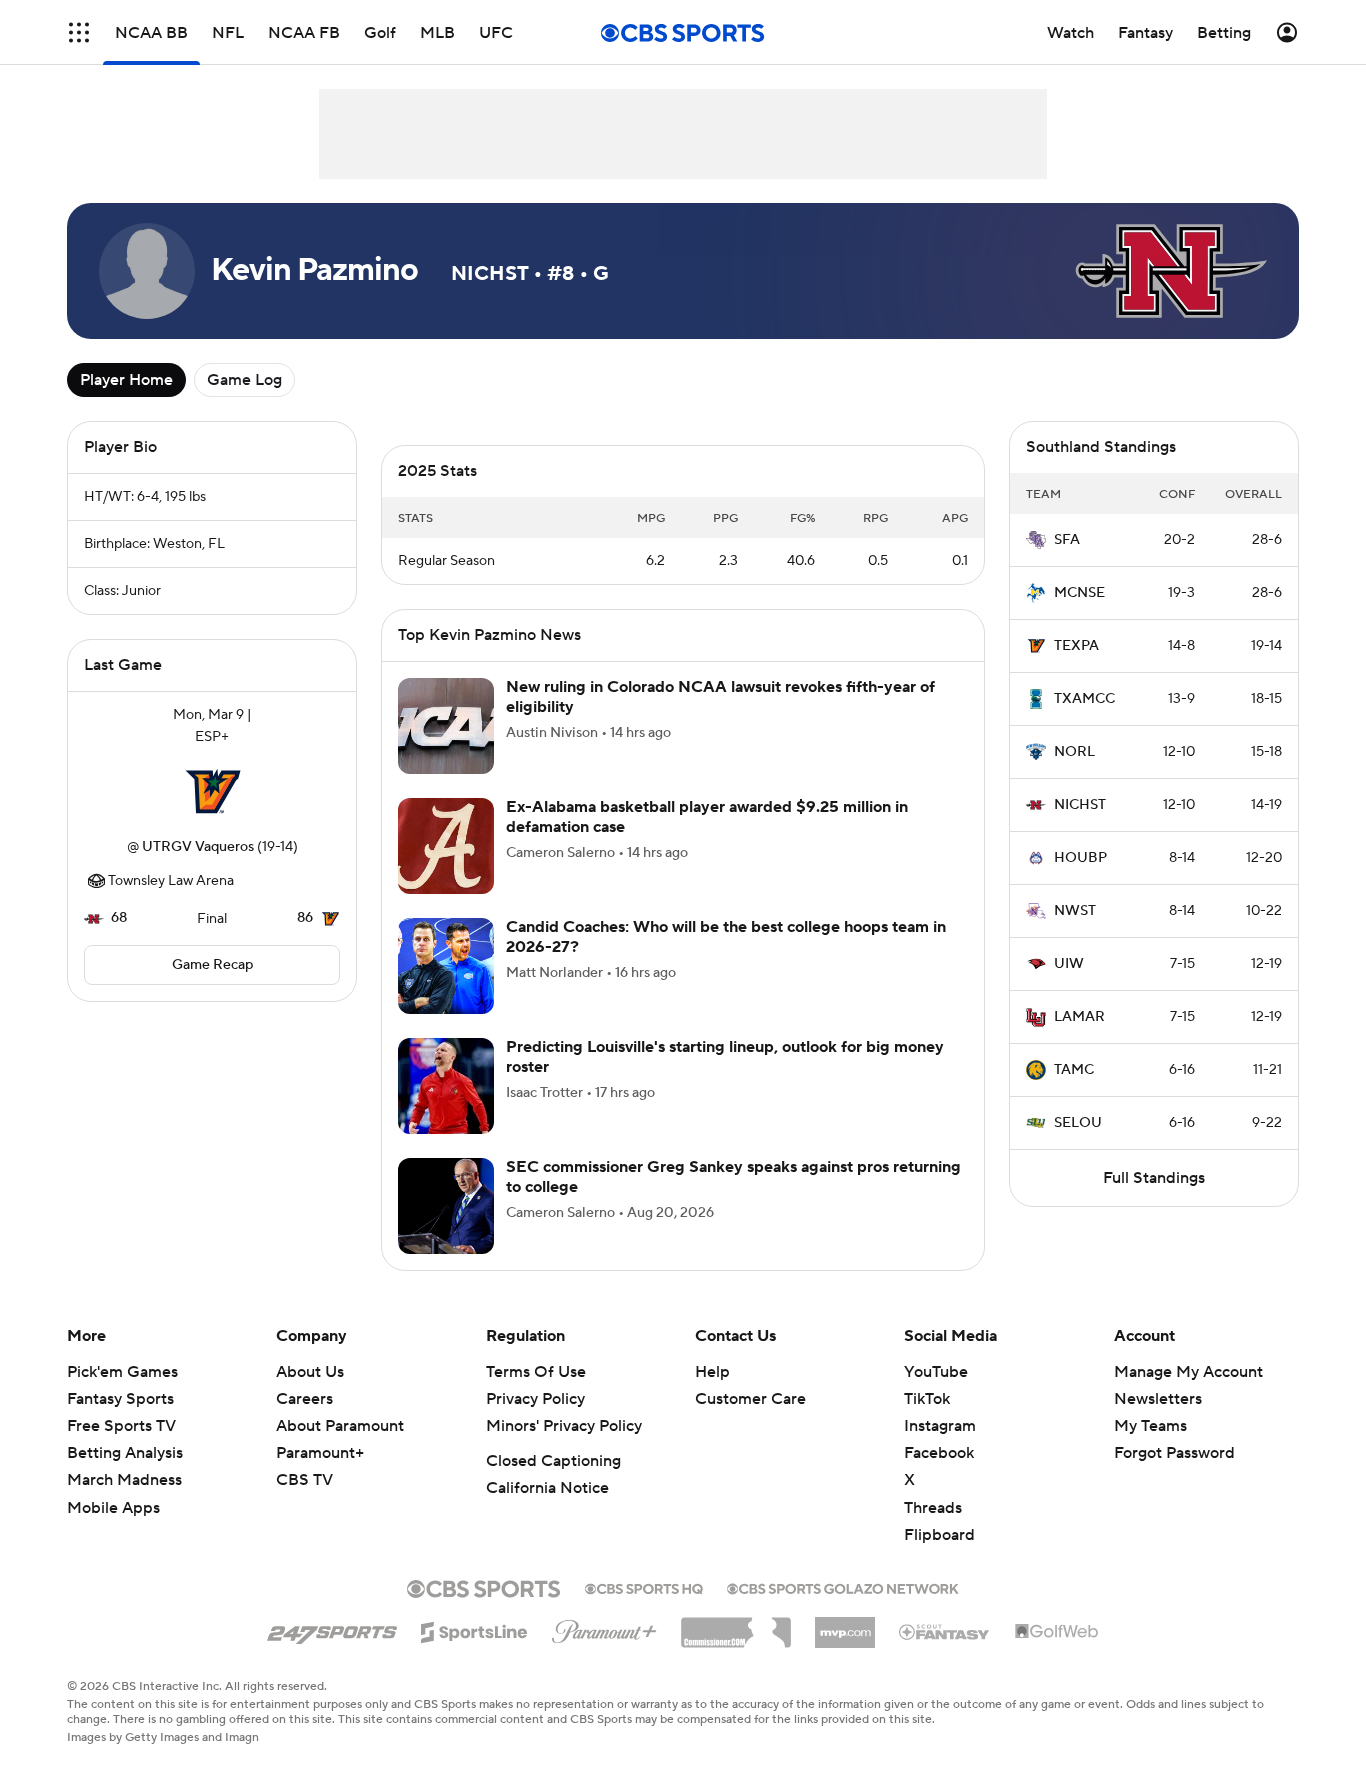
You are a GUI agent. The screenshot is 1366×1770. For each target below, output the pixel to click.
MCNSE (1079, 593)
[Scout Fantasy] (945, 1631)
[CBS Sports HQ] (644, 1587)
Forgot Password (1174, 1453)
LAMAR (1079, 1017)
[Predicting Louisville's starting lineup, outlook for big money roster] (446, 1086)
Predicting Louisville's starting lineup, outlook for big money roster (725, 1056)
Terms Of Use (536, 1372)
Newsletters (1158, 1399)
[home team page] (212, 792)
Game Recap (212, 965)
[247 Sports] (332, 1629)
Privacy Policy (535, 1399)
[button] (79, 32)
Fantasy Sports (120, 1399)
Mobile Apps (113, 1508)
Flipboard (939, 1535)
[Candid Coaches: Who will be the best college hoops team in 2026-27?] (446, 966)
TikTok (927, 1399)
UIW (1069, 964)
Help (712, 1372)
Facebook (939, 1453)
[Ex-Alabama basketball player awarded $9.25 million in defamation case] (446, 846)
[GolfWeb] (1057, 1632)
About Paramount (340, 1426)
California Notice (547, 1488)
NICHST (1080, 805)
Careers (304, 1399)
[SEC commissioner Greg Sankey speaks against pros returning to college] (446, 1206)
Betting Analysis (125, 1453)
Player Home (126, 380)
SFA (1067, 540)
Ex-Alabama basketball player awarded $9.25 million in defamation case (707, 816)
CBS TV (304, 1480)
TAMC (1074, 1070)
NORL (1074, 752)
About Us (310, 1372)
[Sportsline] (474, 1629)
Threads (933, 1508)
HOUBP (1080, 858)
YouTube (936, 1372)
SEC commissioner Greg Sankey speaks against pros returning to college (733, 1176)
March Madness (124, 1480)
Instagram (940, 1426)
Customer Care (750, 1399)
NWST (1075, 911)
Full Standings (1154, 1178)
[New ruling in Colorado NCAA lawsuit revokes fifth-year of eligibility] (446, 726)
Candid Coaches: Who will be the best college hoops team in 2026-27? (726, 936)
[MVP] (845, 1625)
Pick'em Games (122, 1372)
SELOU (1078, 1123)
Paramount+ (320, 1453)
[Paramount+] (604, 1628)
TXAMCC (1084, 699)
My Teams (1150, 1426)
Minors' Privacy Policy (564, 1426)
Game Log (244, 380)
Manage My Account (1188, 1372)
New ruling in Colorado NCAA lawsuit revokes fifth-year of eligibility (720, 696)
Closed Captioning (553, 1461)
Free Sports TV (121, 1426)
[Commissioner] (736, 1625)
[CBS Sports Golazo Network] (843, 1587)
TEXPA (1076, 646)
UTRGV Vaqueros (198, 847)
